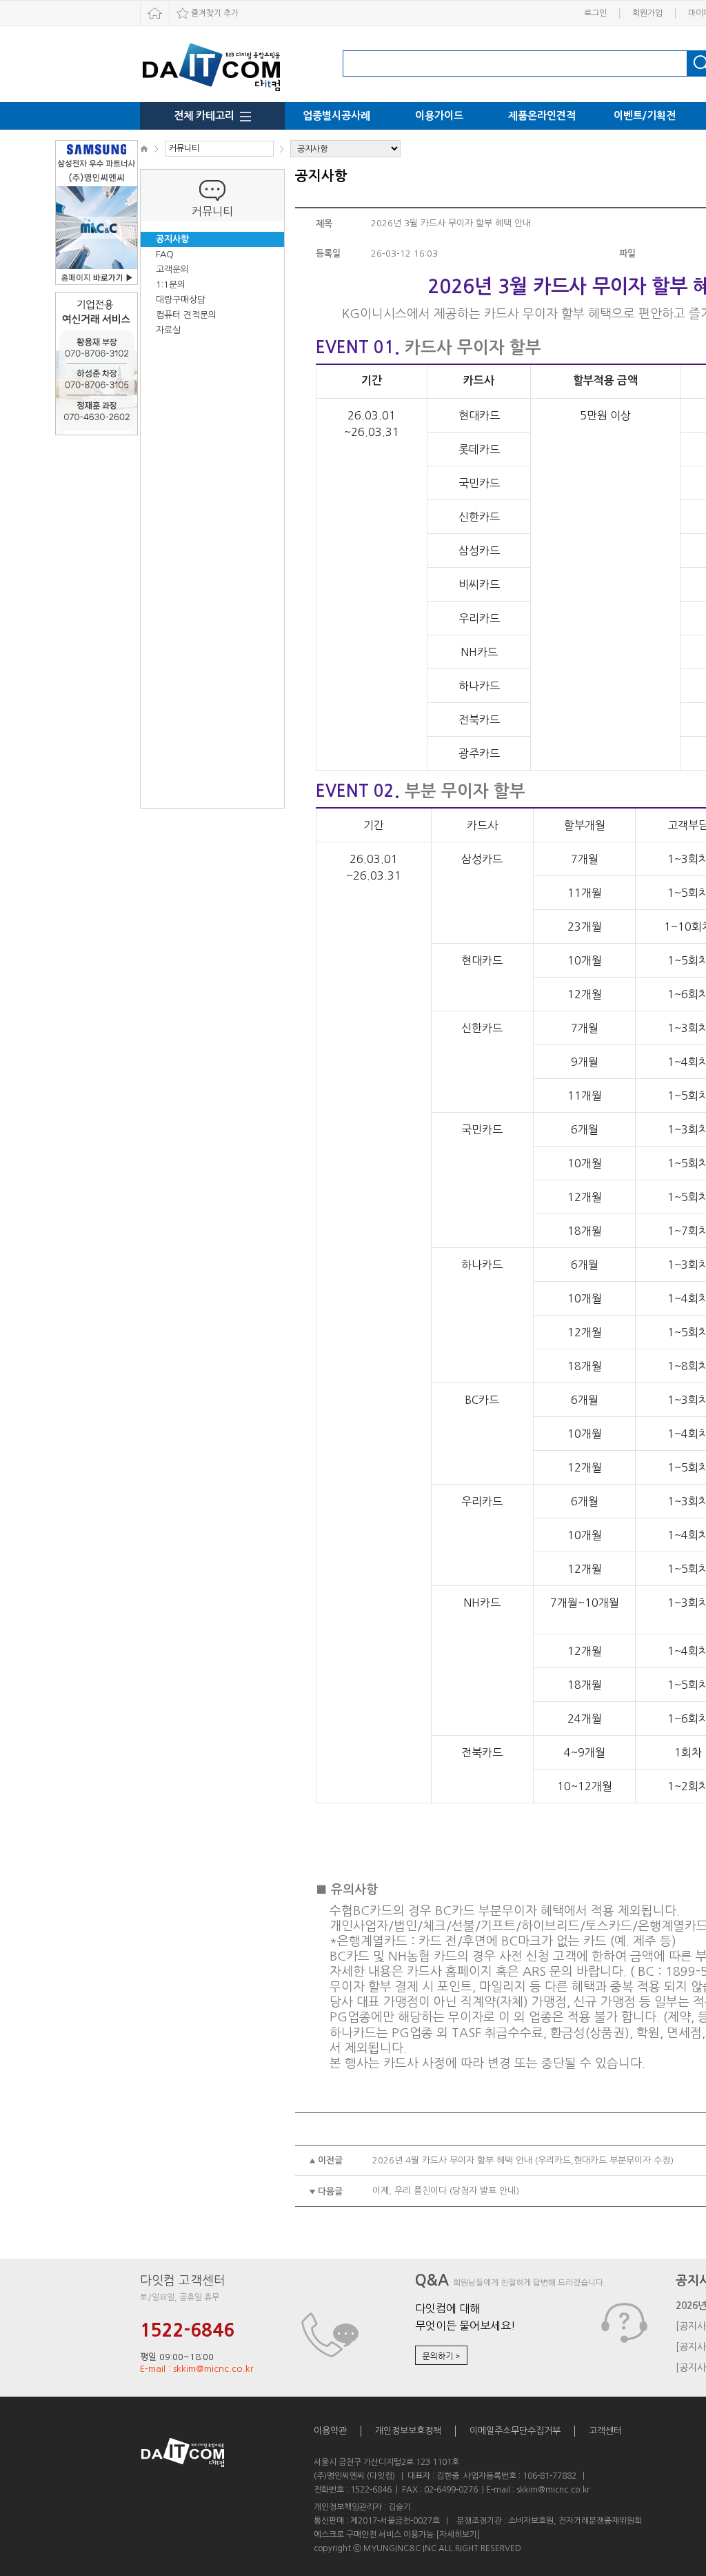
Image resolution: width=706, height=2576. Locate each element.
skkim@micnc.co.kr (553, 2490)
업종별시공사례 (336, 116)
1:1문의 (171, 285)
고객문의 (172, 269)
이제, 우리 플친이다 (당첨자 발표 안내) (446, 2191)
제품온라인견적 (542, 116)
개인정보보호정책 (408, 2431)
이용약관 (330, 2431)
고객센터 (605, 2431)
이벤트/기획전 (645, 116)
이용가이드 (439, 116)
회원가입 (647, 13)
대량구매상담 (181, 300)
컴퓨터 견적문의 (186, 315)
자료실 (168, 330)
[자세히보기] (458, 2535)
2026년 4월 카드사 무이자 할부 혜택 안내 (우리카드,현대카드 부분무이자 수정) (523, 2160)
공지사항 (172, 239)
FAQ (165, 254)
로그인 (595, 13)
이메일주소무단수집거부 (515, 2431)
